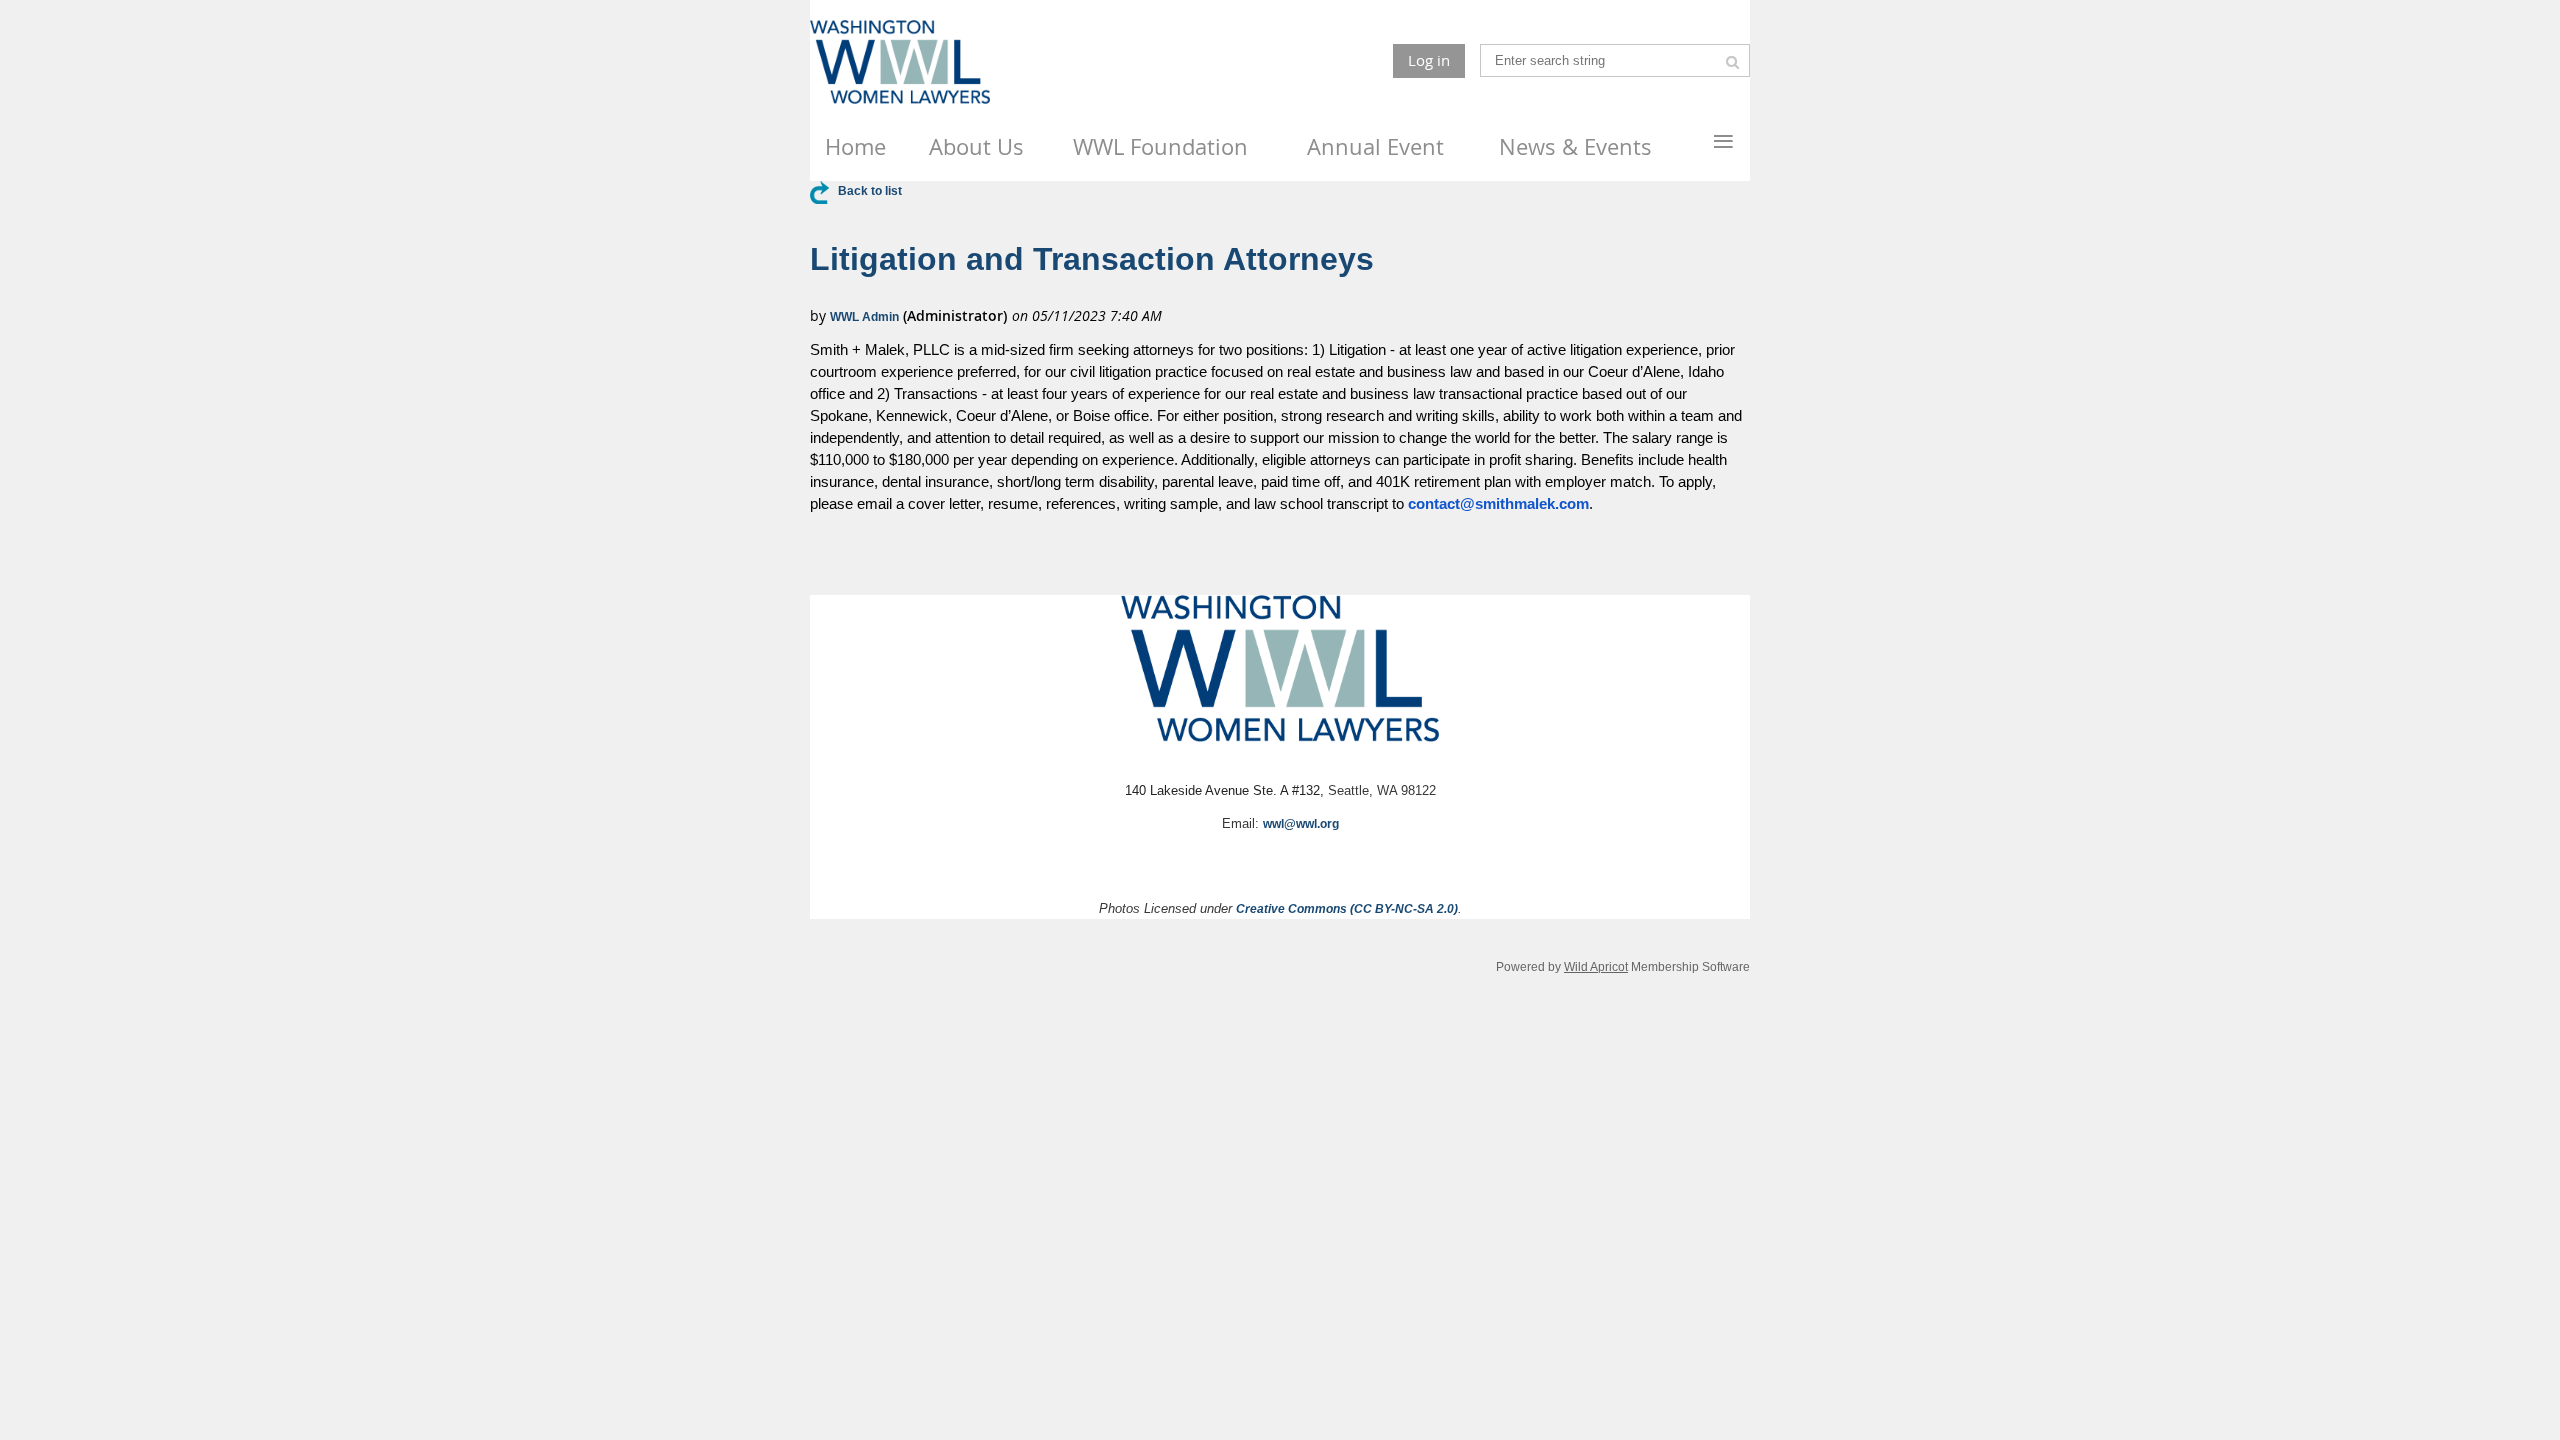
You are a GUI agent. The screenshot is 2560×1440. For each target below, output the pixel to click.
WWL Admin (864, 317)
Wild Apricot (1596, 966)
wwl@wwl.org (1301, 824)
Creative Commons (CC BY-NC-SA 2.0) (1347, 909)
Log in (1429, 60)
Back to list (870, 191)
